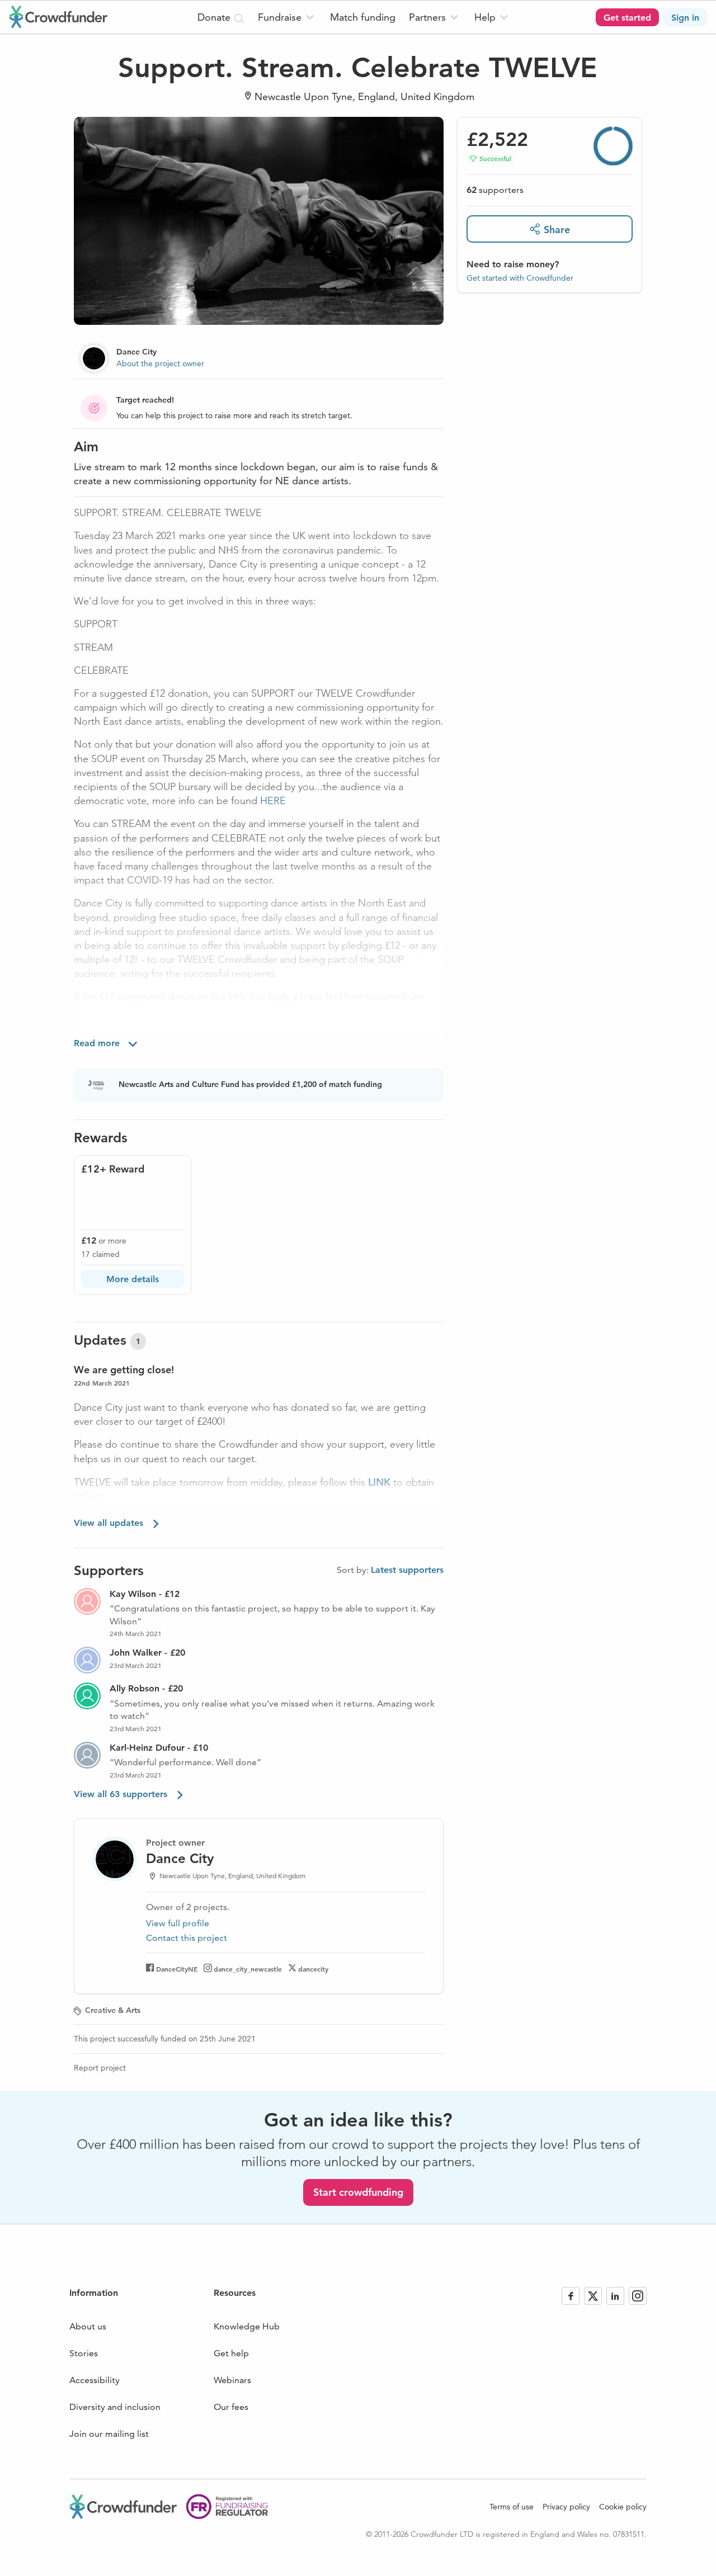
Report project (100, 2068)
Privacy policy (566, 2507)
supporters (495, 190)
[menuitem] (287, 17)
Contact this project (187, 1938)
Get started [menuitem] (627, 18)
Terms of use (512, 2507)
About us (88, 2326)
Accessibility (95, 2380)
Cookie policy (623, 2507)
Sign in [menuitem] (685, 18)
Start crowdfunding (358, 2192)
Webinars (232, 2380)
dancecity (313, 1969)
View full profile (178, 1923)
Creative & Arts (113, 2010)
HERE (273, 801)
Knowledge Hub (247, 2326)
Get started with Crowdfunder (520, 278)
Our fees (231, 2407)
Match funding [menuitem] (363, 17)
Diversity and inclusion (115, 2407)
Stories (84, 2353)
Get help (231, 2353)
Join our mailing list (109, 2434)
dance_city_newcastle (248, 1969)
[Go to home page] (58, 17)
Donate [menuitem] (215, 17)
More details (133, 1279)
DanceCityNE (177, 1969)
